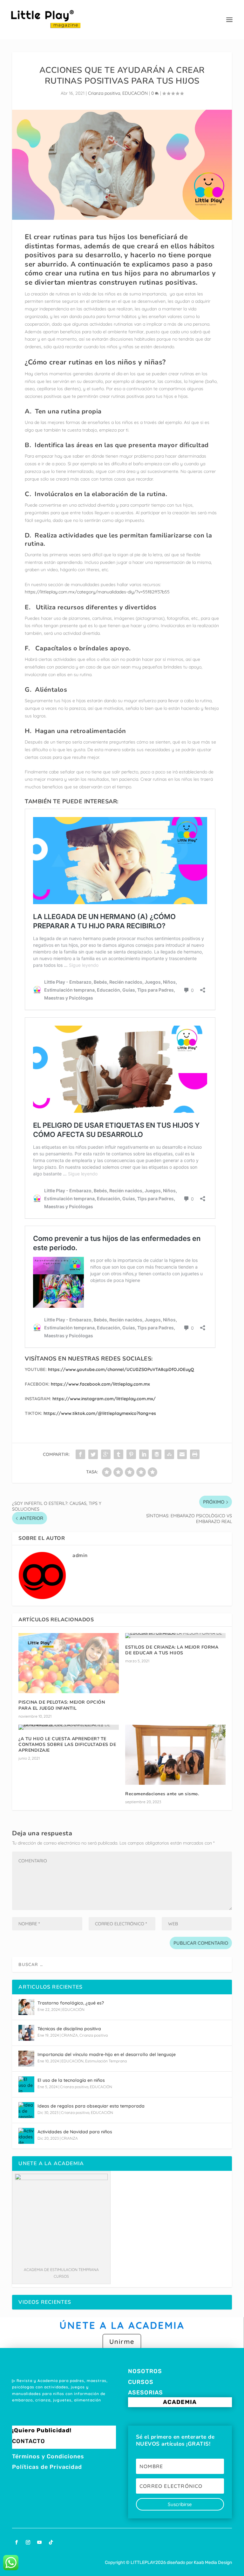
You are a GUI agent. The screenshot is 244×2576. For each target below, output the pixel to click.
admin (80, 1555)
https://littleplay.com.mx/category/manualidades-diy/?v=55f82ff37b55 (97, 592)
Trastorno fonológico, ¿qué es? (71, 2003)
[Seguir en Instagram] (28, 2542)
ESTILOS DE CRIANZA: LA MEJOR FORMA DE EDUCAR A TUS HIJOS (172, 1650)
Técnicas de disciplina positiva (69, 2029)
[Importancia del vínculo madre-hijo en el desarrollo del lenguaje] (26, 2059)
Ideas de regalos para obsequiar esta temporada (91, 2106)
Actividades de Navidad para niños (75, 2132)
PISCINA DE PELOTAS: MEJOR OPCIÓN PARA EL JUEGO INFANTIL (62, 1705)
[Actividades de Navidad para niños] (26, 2136)
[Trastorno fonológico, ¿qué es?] (26, 2007)
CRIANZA (70, 2035)
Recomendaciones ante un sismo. (162, 1794)
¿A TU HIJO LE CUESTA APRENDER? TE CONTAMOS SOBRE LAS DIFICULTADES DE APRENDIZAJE (67, 1745)
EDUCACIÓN (135, 93)
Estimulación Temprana (106, 2061)
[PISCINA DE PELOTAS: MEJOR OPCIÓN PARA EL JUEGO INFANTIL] (69, 1663)
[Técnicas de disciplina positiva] (26, 2033)
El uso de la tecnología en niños (71, 2080)
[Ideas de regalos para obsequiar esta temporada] (26, 2110)
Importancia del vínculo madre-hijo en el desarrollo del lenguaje (107, 2054)
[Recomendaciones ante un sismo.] (175, 1755)
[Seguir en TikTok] (51, 2542)
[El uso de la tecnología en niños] (26, 2084)
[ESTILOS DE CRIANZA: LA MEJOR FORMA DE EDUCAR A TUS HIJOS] (175, 1636)
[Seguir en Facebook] (17, 2542)
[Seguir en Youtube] (39, 2542)
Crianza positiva (104, 93)
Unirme (122, 2341)
